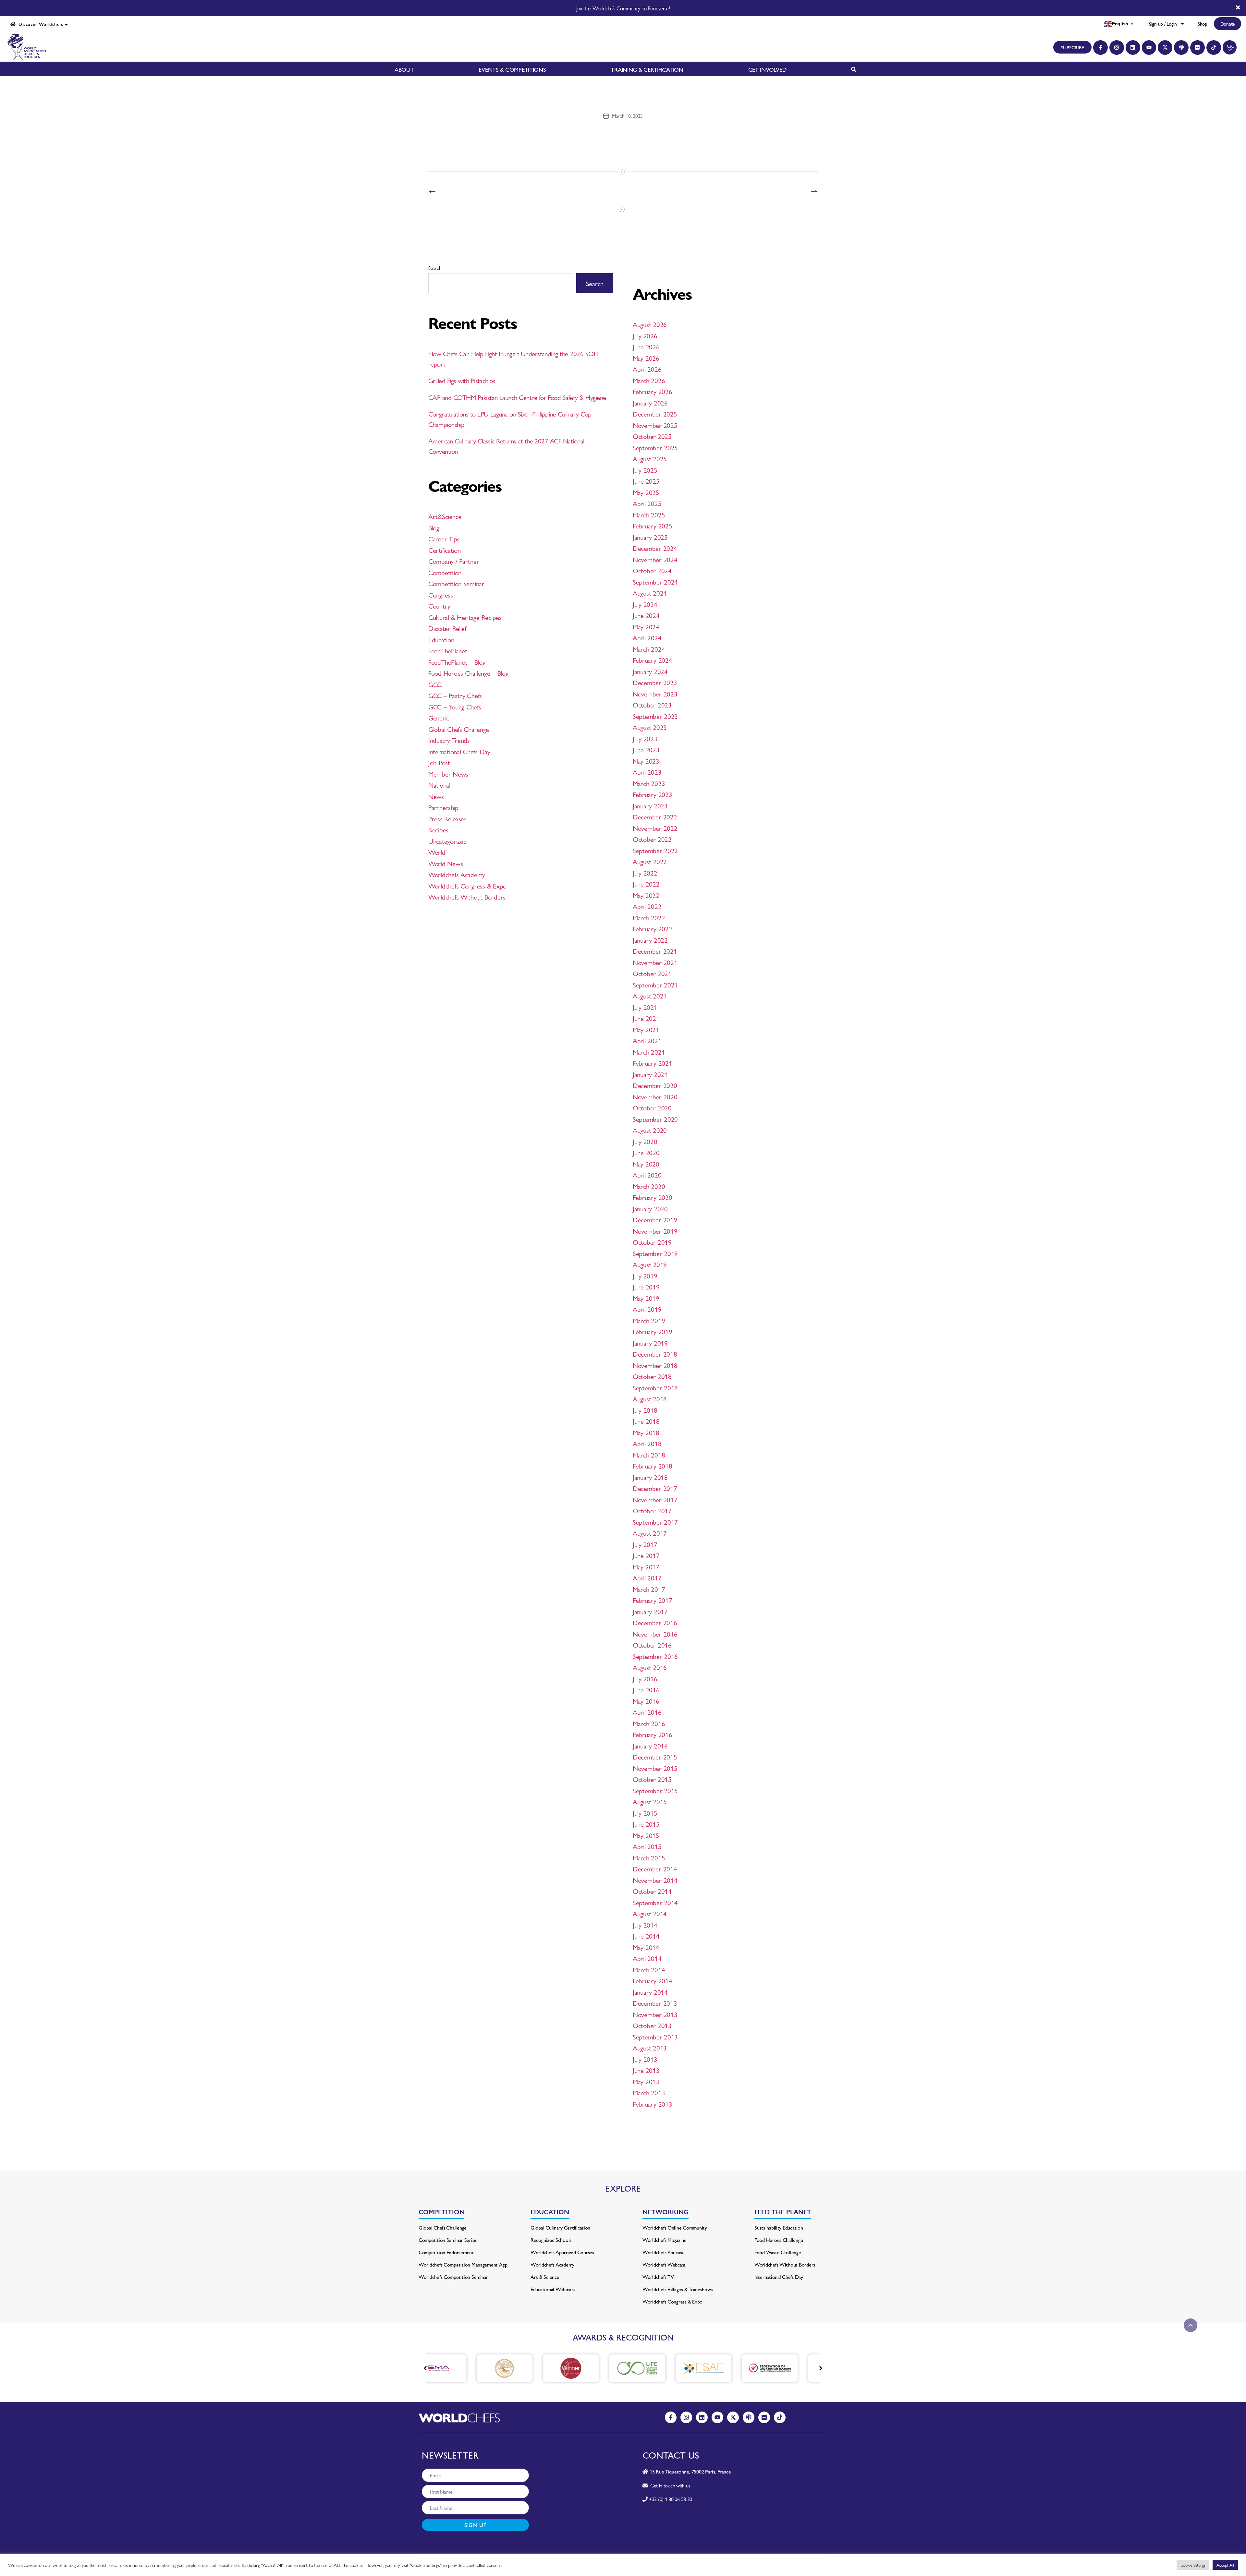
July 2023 (645, 738)
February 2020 (653, 1197)
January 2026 (650, 403)
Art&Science (445, 516)
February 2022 (653, 928)
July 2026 (645, 335)
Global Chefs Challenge (459, 729)
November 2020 (655, 1096)
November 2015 (655, 1768)
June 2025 (646, 481)
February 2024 (653, 660)
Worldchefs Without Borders (467, 897)
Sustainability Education (779, 2227)
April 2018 (647, 1443)
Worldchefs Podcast (663, 2252)
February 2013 (653, 2104)
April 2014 (647, 1958)
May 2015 (646, 1835)
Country (439, 606)
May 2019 (646, 1298)
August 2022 (650, 861)
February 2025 (653, 526)
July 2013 (645, 2059)
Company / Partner (454, 561)
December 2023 (655, 682)
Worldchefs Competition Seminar (453, 2277)
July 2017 (645, 1544)
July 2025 (645, 470)
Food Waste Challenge (778, 2252)
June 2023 (646, 749)
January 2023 (650, 805)
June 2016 (646, 1689)
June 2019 (646, 1287)
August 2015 (650, 1801)
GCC (435, 684)
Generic (439, 718)
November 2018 (655, 1365)
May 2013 (646, 2081)
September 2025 (655, 447)
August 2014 (650, 1913)
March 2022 (649, 917)
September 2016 (655, 1656)
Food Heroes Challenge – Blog (468, 673)
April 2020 (647, 1175)
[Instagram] (1117, 48)
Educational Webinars (553, 2289)
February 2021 (653, 1063)
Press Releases (447, 818)
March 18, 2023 (627, 116)
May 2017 (646, 1566)
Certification (445, 550)
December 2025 (655, 414)
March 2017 (649, 1589)
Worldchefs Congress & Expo (467, 886)
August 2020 (650, 1130)
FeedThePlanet (448, 650)
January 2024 (650, 671)
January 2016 (650, 1746)
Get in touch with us (669, 2485)
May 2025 (646, 492)
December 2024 (655, 548)
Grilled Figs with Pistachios (462, 380)
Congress (441, 595)
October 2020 (652, 1107)
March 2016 (649, 1723)
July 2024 (645, 604)
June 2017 (646, 1555)
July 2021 (645, 1007)
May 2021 (646, 1029)
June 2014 (646, 1936)
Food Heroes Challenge (779, 2240)
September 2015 (655, 1790)
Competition (445, 572)
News (436, 796)
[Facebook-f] (1100, 48)
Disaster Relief (447, 628)
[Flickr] (1197, 48)
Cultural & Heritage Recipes (465, 617)
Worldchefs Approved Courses (562, 2252)
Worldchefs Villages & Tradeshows (678, 2289)
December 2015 (655, 1757)
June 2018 (646, 1421)
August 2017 (650, 1533)
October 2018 (652, 1376)
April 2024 (647, 637)
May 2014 (646, 1947)
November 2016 (655, 1634)
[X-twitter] (1165, 48)
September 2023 (655, 716)
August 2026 (650, 324)
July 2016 (645, 1678)
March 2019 (649, 1320)
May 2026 (646, 358)
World (437, 852)
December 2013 (655, 2003)
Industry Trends (449, 740)
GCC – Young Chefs (455, 707)
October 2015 (652, 1779)
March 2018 (649, 1455)
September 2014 (655, 1902)
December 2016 (655, 1622)
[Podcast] (1181, 48)
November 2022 (655, 828)
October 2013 (652, 2025)
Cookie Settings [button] (1193, 2565)
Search (435, 268)
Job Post (439, 762)
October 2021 (652, 973)
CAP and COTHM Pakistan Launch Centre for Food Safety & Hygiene (517, 397)
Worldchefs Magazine (665, 2240)
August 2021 (650, 996)
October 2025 (652, 436)
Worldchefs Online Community (675, 2227)
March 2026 (649, 380)
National (439, 785)
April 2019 (647, 1309)
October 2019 (652, 1242)
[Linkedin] (1133, 48)
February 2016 (653, 1734)
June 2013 (646, 2070)
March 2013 (649, 2092)
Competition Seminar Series (448, 2240)
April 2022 (647, 906)
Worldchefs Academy (457, 874)
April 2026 (647, 369)
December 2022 (655, 816)
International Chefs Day (459, 751)
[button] (821, 2368)
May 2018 (646, 1432)
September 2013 (655, 2037)
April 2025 (647, 503)
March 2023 (649, 783)
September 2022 (655, 850)
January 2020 (650, 1208)
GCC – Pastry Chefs (455, 695)
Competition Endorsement (446, 2252)
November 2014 (655, 1880)
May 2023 (646, 761)
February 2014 (653, 1980)
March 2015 (649, 1857)
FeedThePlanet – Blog (457, 662)
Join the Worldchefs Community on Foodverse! (623, 8)
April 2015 (647, 1846)
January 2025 (650, 537)
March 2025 (649, 514)
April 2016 (647, 1712)
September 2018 (655, 1387)
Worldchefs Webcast (664, 2264)
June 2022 (646, 884)
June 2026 (646, 346)
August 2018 (650, 1398)
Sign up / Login (1163, 24)
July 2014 (645, 1925)
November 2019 (655, 1231)
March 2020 (649, 1186)
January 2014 (650, 1992)
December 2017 (655, 1488)
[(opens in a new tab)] (457, 2368)
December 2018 (655, 1354)
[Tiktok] (1214, 48)
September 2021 (655, 985)
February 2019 (653, 1331)
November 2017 (655, 1499)
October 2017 (652, 1510)
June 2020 (646, 1152)
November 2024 (655, 559)
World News (446, 863)
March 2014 (649, 1969)
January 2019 (650, 1343)
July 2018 (645, 1410)
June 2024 (646, 615)
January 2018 (650, 1477)
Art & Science (545, 2277)
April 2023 (647, 772)
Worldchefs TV (658, 2277)
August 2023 (650, 727)
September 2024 (655, 582)
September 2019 (655, 1253)
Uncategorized (448, 841)
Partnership (443, 807)
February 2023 (653, 794)
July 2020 (645, 1141)
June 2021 (646, 1018)
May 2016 (646, 1701)
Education (441, 639)
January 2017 (650, 1611)
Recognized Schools (551, 2240)
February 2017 (653, 1600)
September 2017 (655, 1522)
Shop (1203, 24)
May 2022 (646, 895)
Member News (448, 774)
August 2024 (650, 593)
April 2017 (647, 1578)
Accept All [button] (1225, 2565)
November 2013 (655, 2014)
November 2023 (655, 694)
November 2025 (655, 425)
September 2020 (655, 1119)
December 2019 (655, 1219)
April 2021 (647, 1040)
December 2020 (655, 1085)
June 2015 (646, 1824)
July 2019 (645, 1276)
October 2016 (652, 1645)
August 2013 (650, 2048)
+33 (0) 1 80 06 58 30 (671, 2499)
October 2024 (652, 570)
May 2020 (646, 1164)
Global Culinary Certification (560, 2227)
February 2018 (653, 1466)
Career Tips (444, 538)
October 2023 (652, 705)
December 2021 (655, 951)
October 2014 (652, 1891)
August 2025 (650, 458)
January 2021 (650, 1074)
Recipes (438, 829)
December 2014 (655, 1869)
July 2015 (645, 1813)
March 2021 (649, 1052)
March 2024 (649, 649)
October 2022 (652, 839)
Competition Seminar (456, 583)
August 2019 (650, 1264)
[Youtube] (1149, 48)
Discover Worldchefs (39, 24)
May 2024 (646, 626)
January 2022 (650, 940)
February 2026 (653, 391)
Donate (1228, 24)
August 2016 (650, 1667)
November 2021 (655, 962)
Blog (434, 527)
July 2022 (645, 873)
